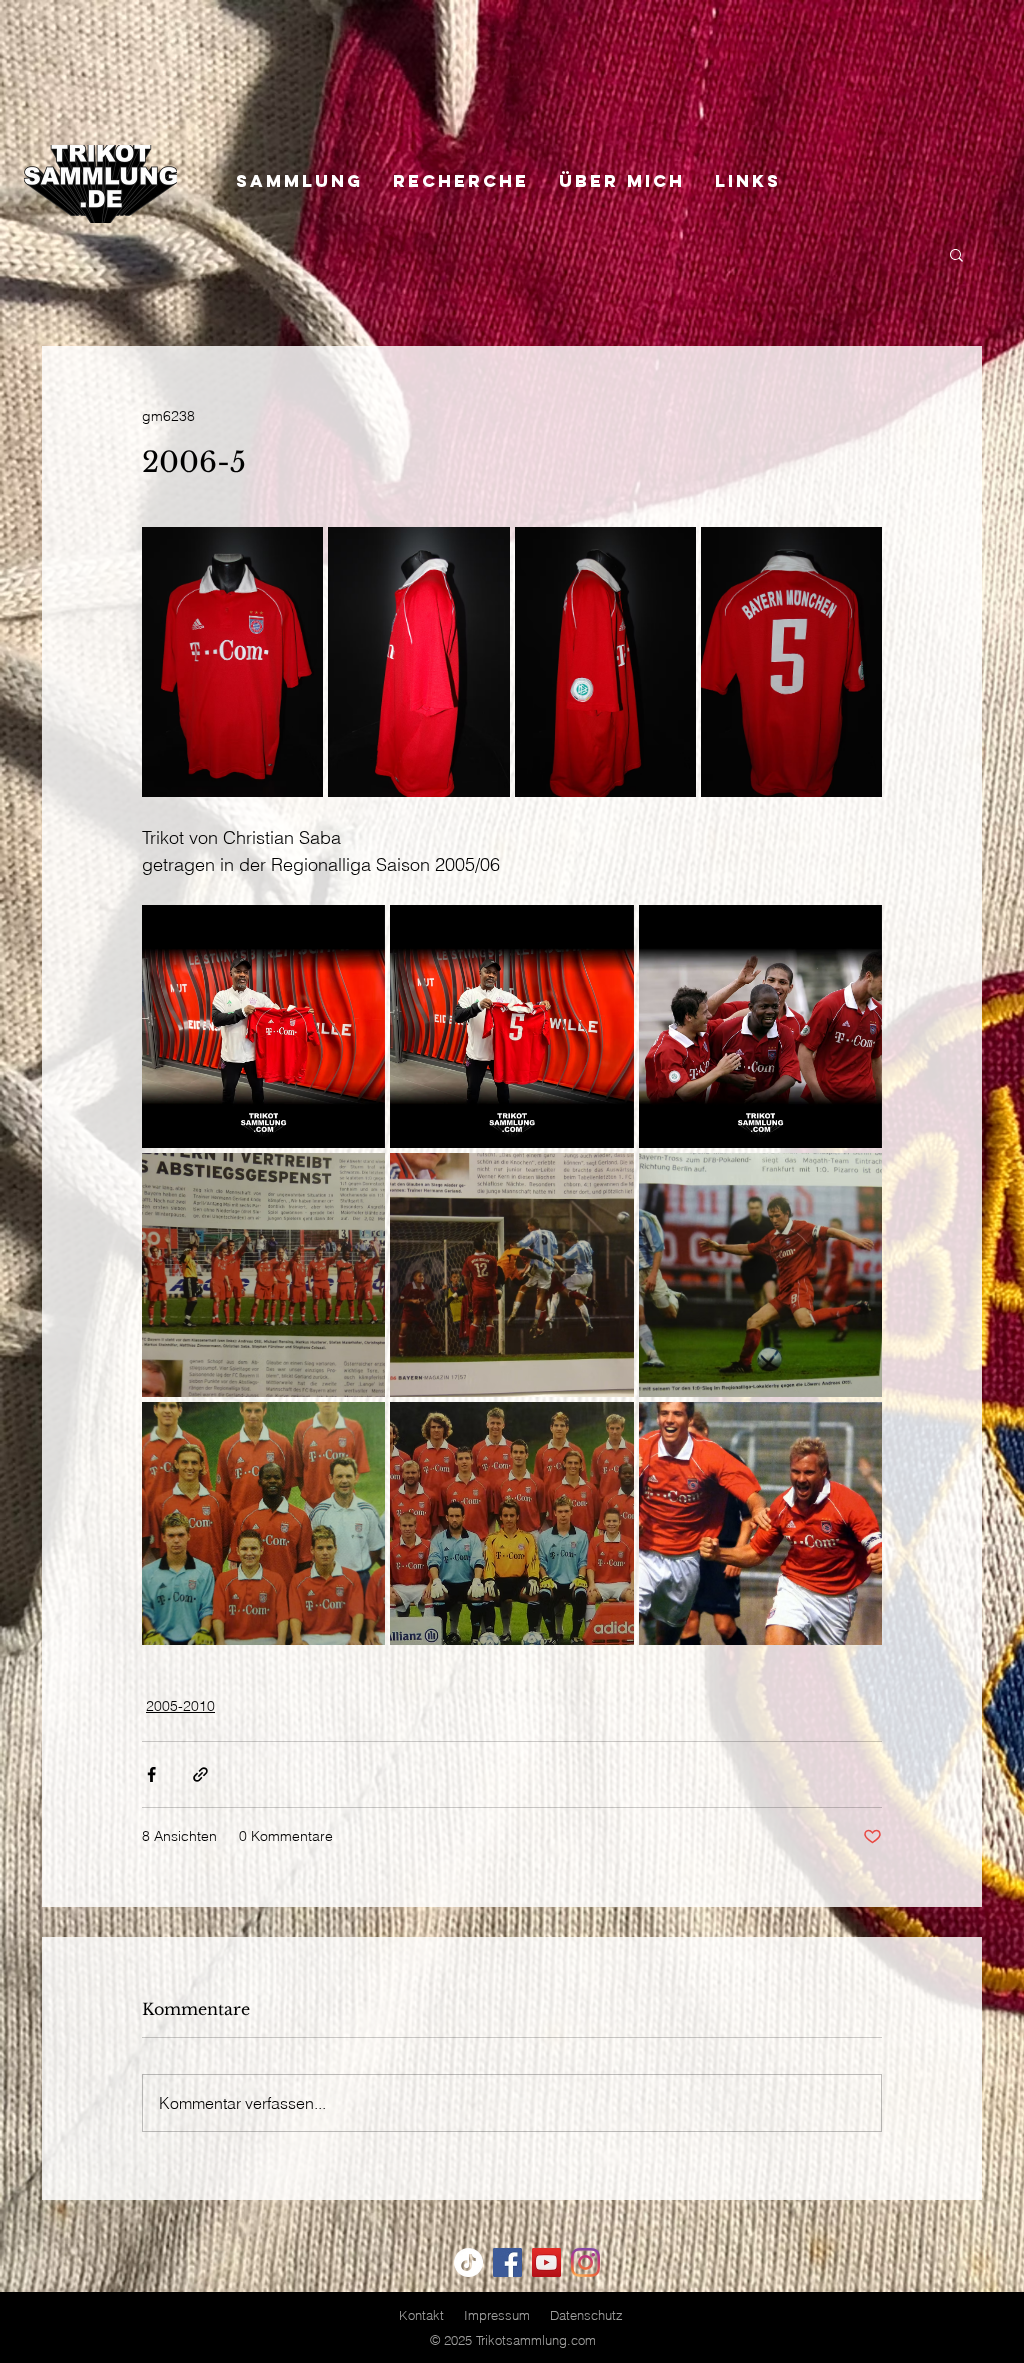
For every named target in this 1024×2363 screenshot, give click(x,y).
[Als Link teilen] (200, 1774)
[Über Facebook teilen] (151, 1774)
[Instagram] (585, 2262)
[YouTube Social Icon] (546, 2262)
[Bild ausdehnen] (232, 662)
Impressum (497, 2315)
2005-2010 (180, 1706)
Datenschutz (586, 2315)
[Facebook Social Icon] (507, 2262)
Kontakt (421, 2315)
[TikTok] (468, 2262)
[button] (956, 254)
